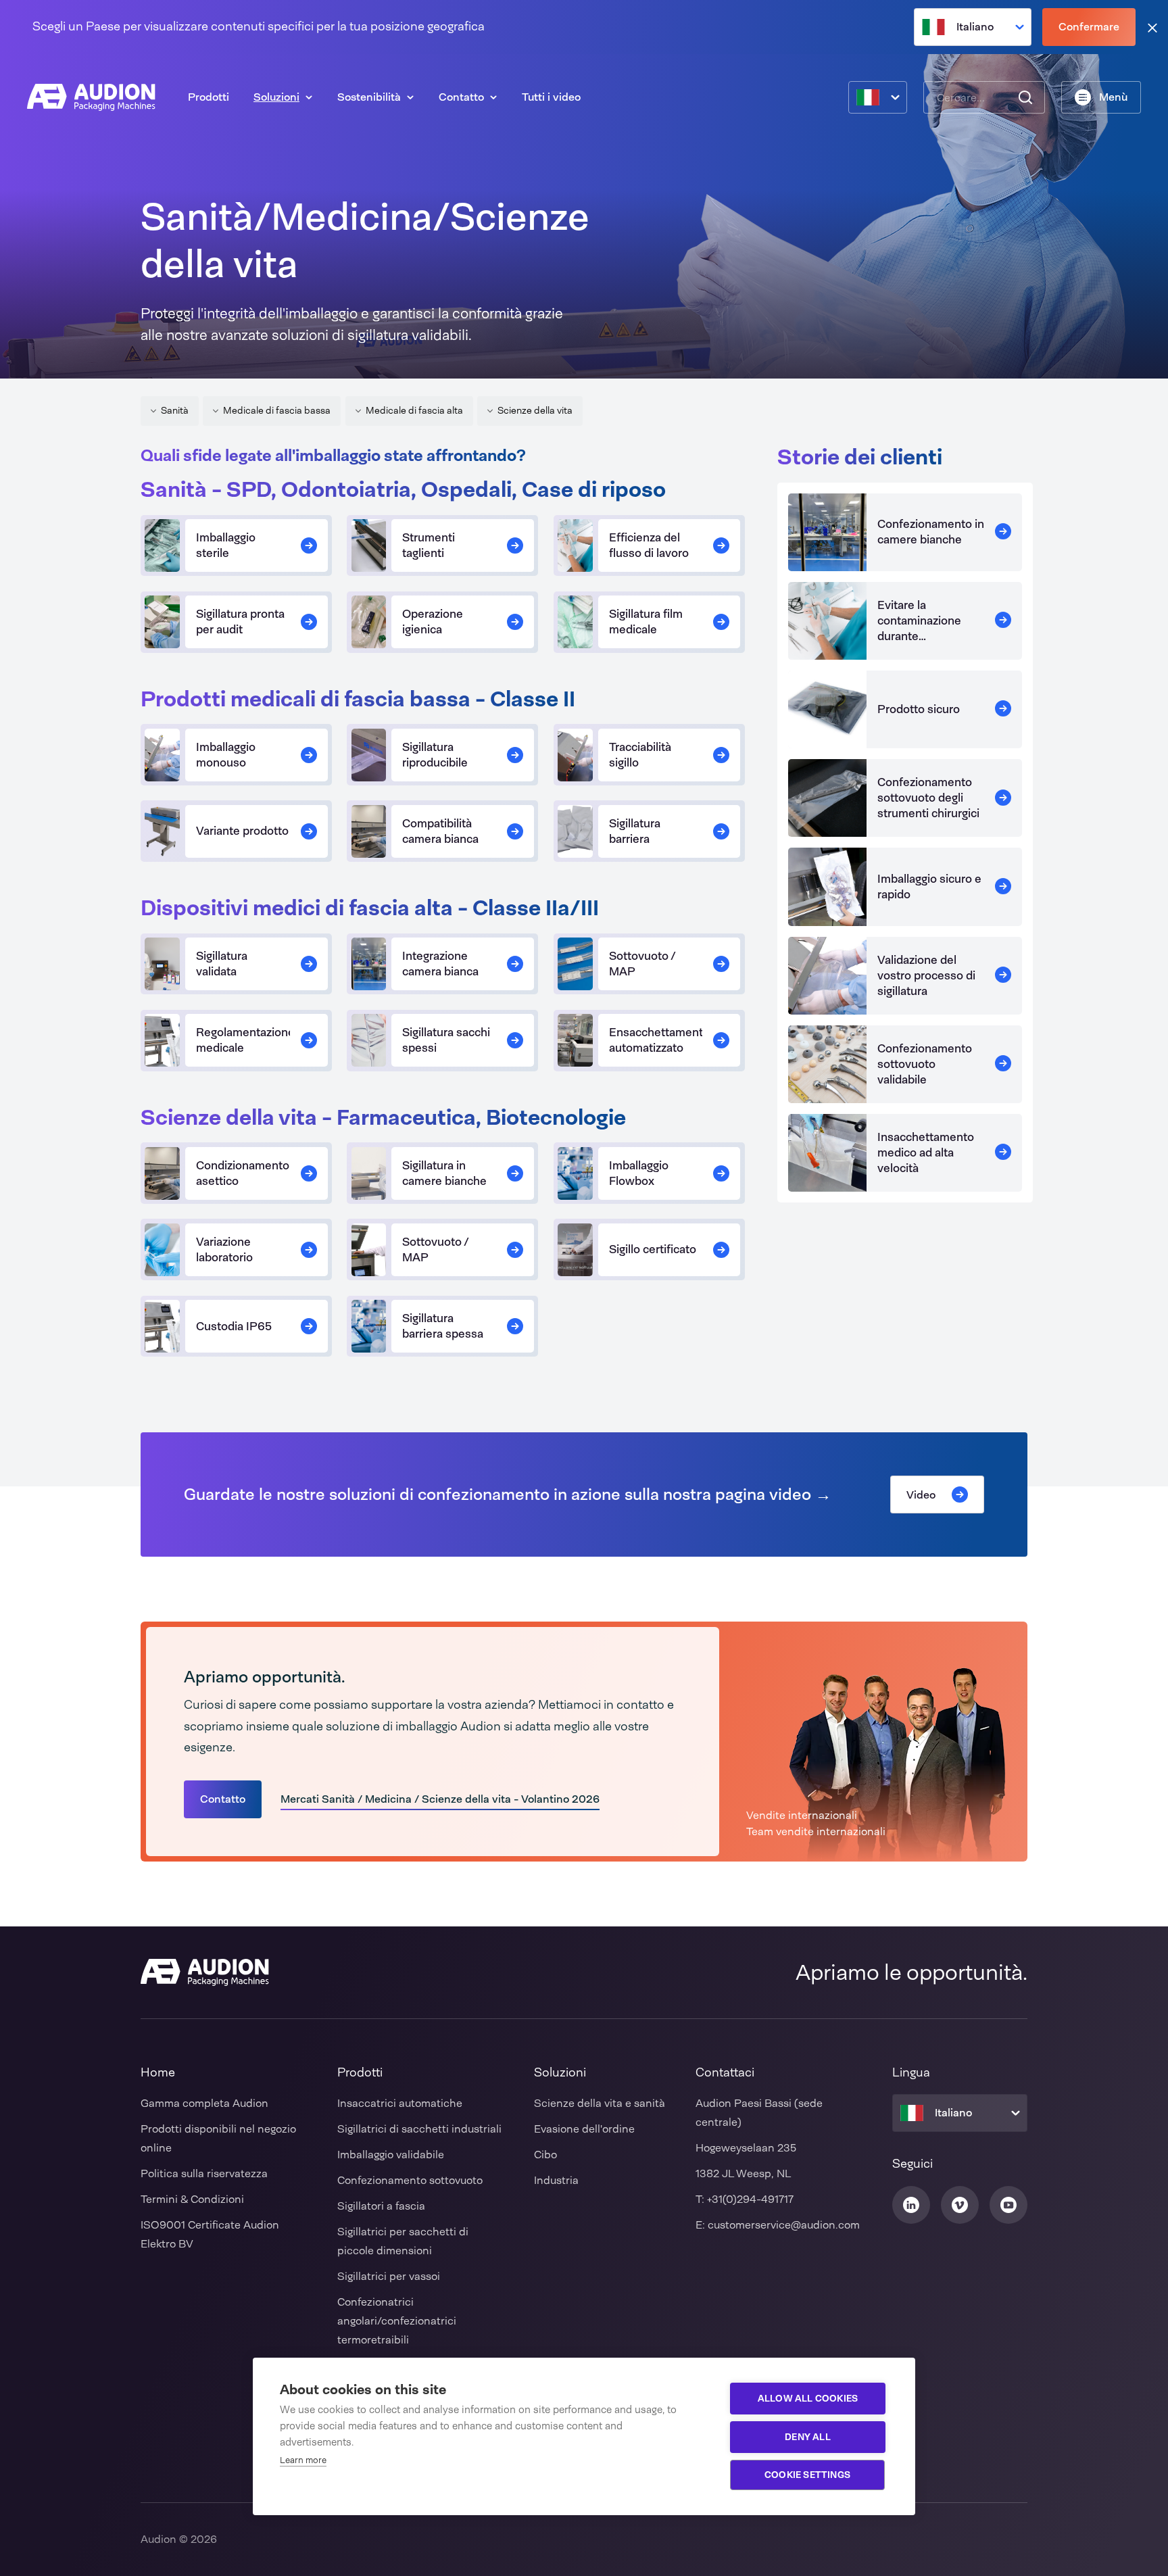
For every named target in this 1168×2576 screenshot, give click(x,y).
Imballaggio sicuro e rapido (929, 886)
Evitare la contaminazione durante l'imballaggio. (919, 628)
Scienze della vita (535, 410)
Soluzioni (276, 97)
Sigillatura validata (222, 964)
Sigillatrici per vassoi (389, 2276)
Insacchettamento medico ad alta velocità (926, 1152)
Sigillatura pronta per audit (240, 622)
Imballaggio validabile (391, 2155)
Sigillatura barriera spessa (443, 1326)
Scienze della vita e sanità (600, 2103)
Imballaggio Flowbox (639, 1173)
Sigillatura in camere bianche (444, 1173)
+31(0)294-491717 (750, 2199)
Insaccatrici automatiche (400, 2103)
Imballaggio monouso (226, 755)
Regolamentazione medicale (245, 1040)
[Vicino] (1152, 27)
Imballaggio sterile (226, 545)
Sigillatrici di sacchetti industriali (419, 2129)
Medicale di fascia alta (414, 410)
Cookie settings (807, 2475)
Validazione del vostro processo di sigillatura (926, 975)
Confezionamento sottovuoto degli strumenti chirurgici (928, 798)
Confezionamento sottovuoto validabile (925, 1064)
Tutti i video (551, 97)
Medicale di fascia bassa (277, 410)
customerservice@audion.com (784, 2225)
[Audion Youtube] (1008, 2205)
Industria (556, 2180)
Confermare (1089, 27)
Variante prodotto (242, 831)
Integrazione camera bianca (440, 964)
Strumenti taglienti (429, 545)
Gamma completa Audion (204, 2103)
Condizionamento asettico (243, 1173)
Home (158, 2072)
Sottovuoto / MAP (642, 964)
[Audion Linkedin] (911, 2205)
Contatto (461, 97)
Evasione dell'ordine (584, 2129)
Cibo (545, 2155)
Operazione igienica (433, 622)
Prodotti (209, 97)
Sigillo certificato (653, 1249)
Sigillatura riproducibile (435, 755)
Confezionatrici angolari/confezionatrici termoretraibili (397, 2321)
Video (921, 1495)
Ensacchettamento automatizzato (659, 1040)
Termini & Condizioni (192, 2199)
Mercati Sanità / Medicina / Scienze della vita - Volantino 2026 (440, 1799)
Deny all (808, 2437)
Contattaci (725, 2072)
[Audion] (91, 97)
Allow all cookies (808, 2398)
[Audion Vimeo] (960, 2205)
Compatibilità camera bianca (440, 831)
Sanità (175, 410)
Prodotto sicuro (919, 709)
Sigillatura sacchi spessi (446, 1040)
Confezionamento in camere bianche (931, 532)
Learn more (303, 2460)
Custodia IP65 (234, 1326)
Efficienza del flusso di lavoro (649, 545)
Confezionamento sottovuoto (410, 2180)
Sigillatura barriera (635, 831)
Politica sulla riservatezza (204, 2173)
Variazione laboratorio (224, 1249)
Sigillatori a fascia (381, 2206)
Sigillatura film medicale (646, 622)
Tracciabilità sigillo (640, 755)
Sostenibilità (369, 97)
